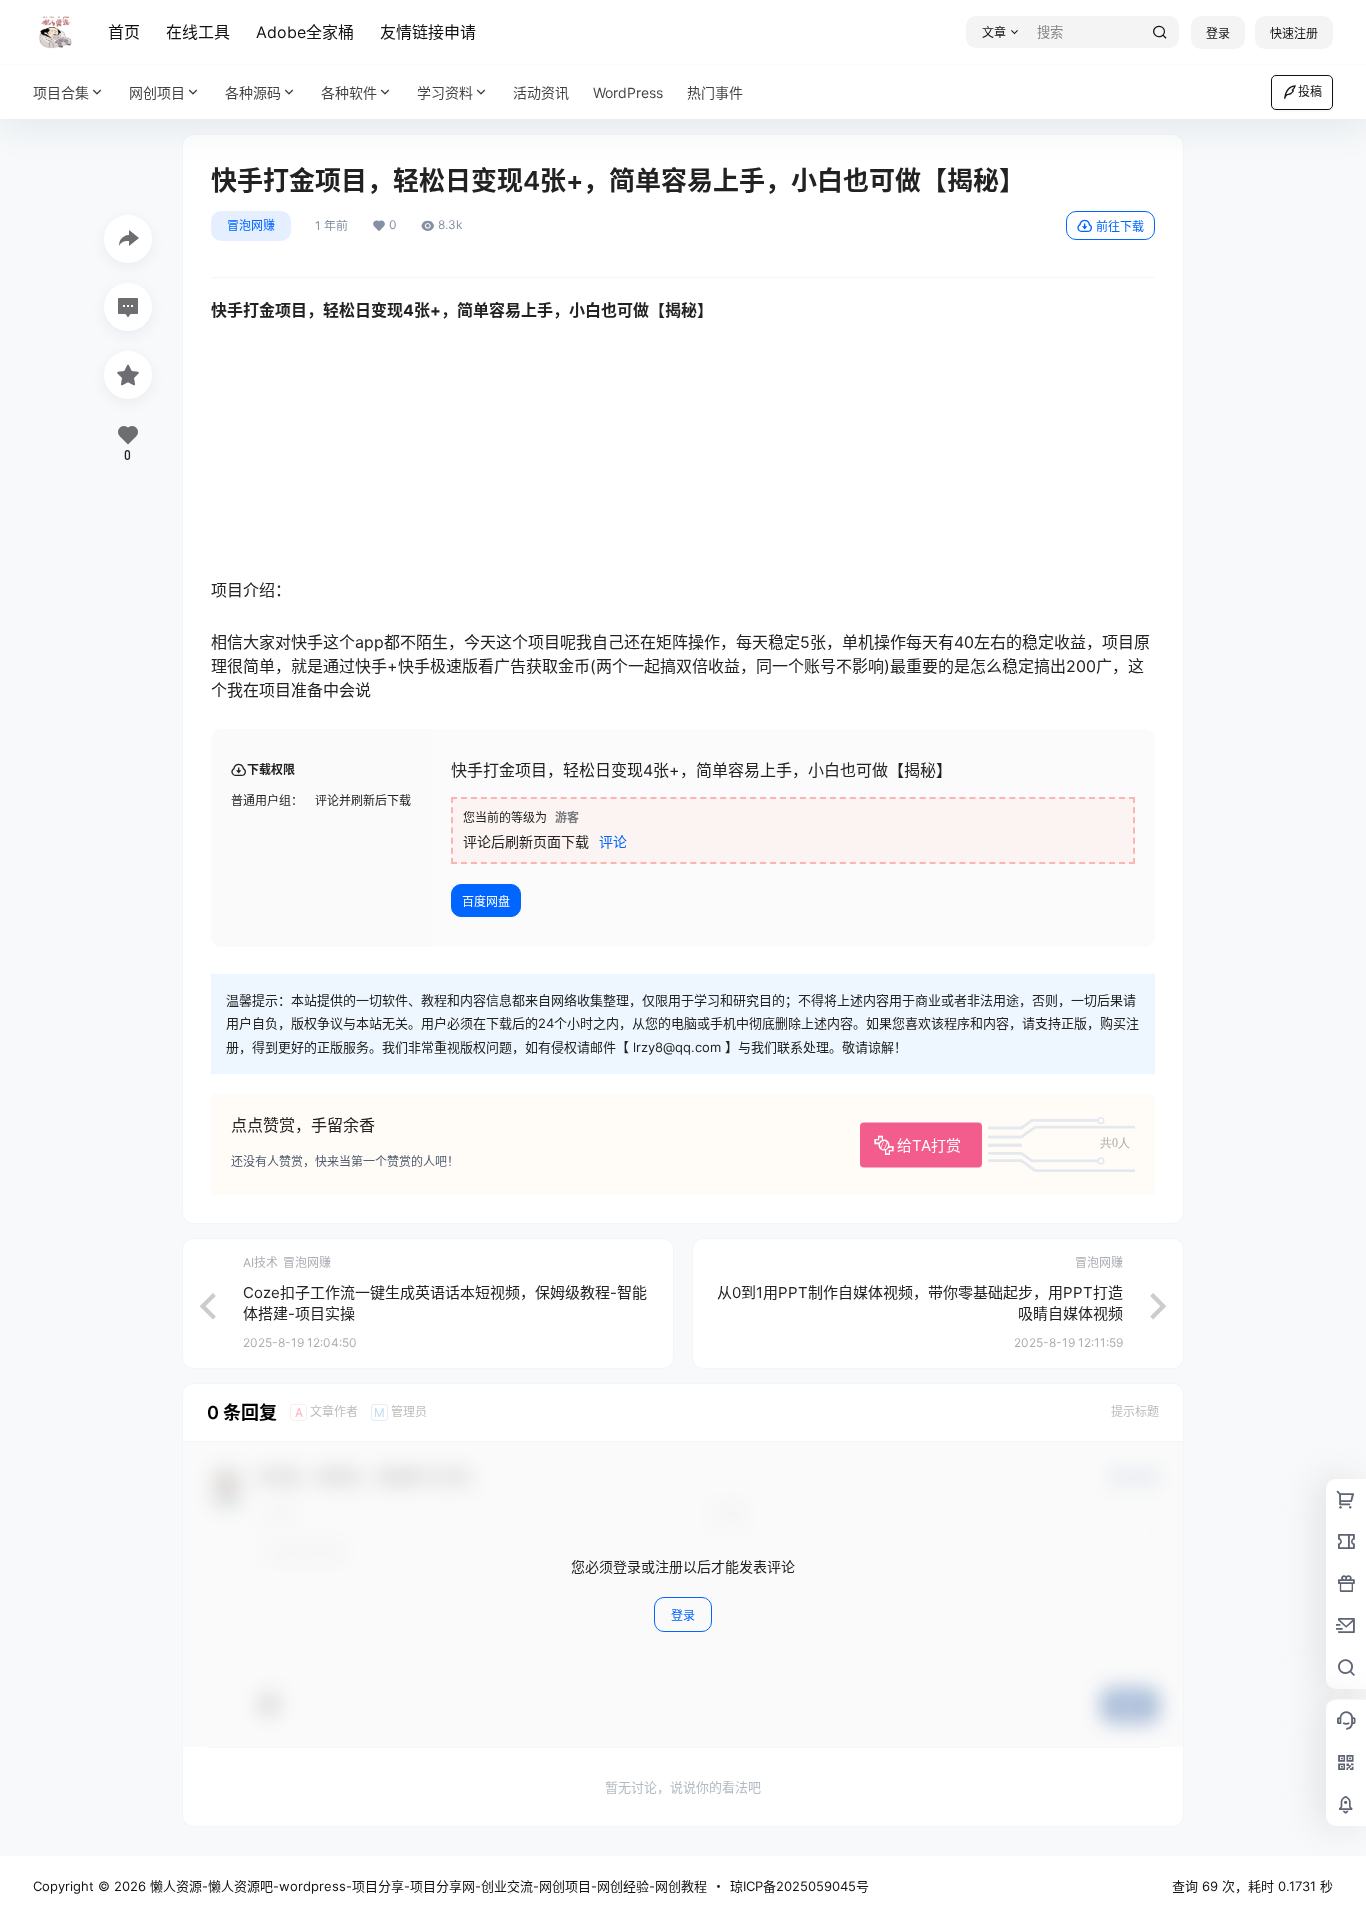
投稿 (1310, 91)
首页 (124, 32)
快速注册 (1294, 33)
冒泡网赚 (251, 225)
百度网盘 (486, 901)
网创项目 (157, 92)
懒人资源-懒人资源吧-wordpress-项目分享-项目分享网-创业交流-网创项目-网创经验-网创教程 (426, 1886)
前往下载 (1120, 226)
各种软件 (349, 92)
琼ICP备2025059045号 (799, 1886)
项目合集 (61, 92)
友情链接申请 (428, 32)
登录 (1218, 33)
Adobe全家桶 (305, 32)
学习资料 (445, 92)
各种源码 (253, 92)
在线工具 (198, 32)
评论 (613, 841)
